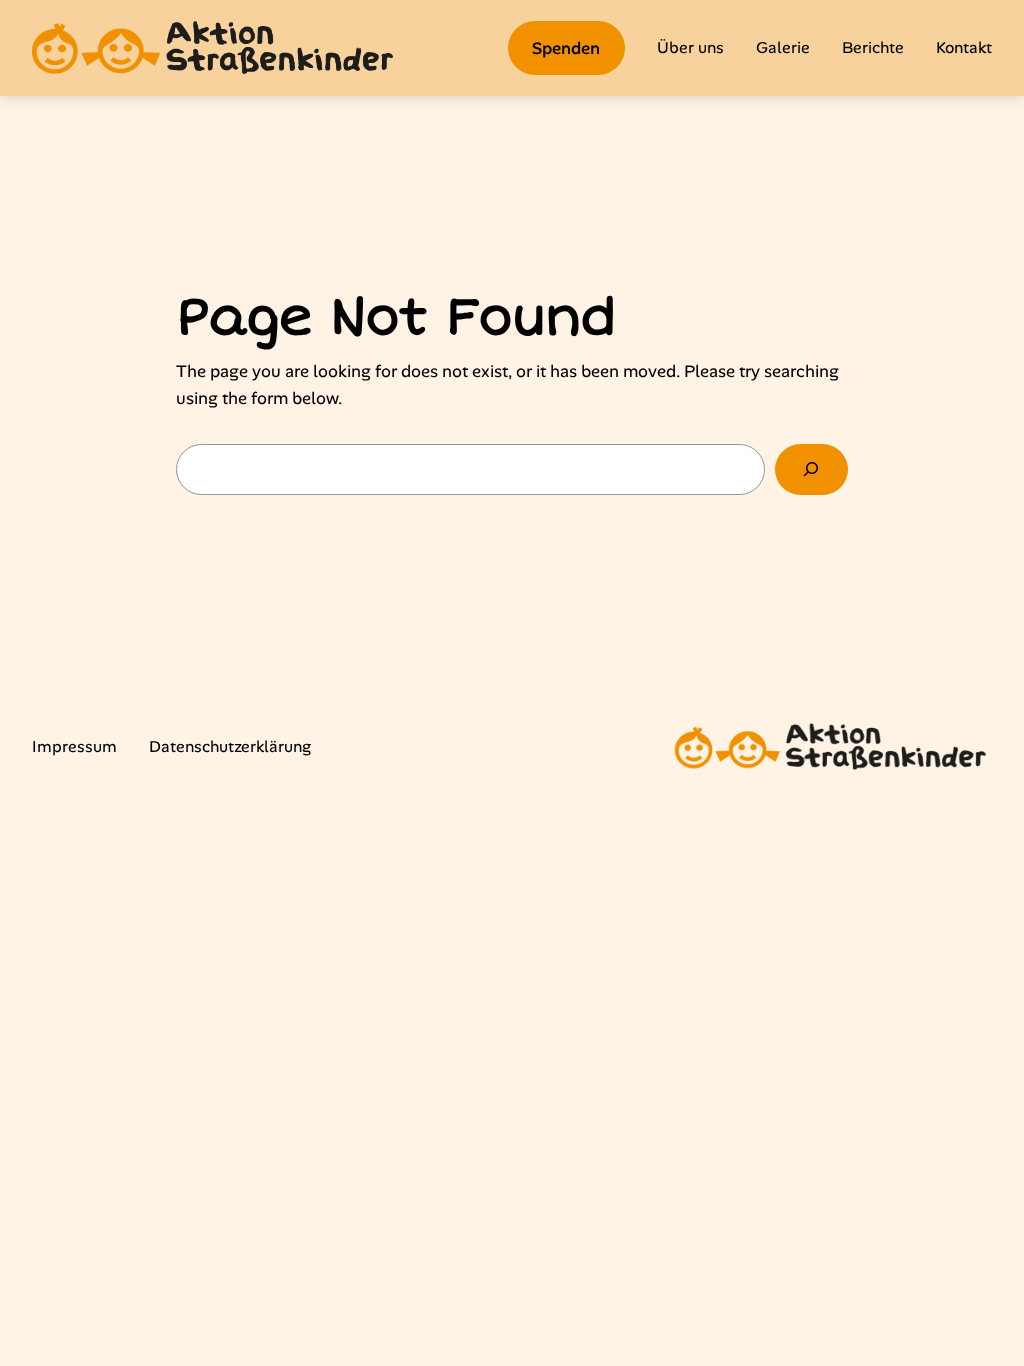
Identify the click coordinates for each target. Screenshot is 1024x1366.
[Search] (811, 469)
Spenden (566, 48)
